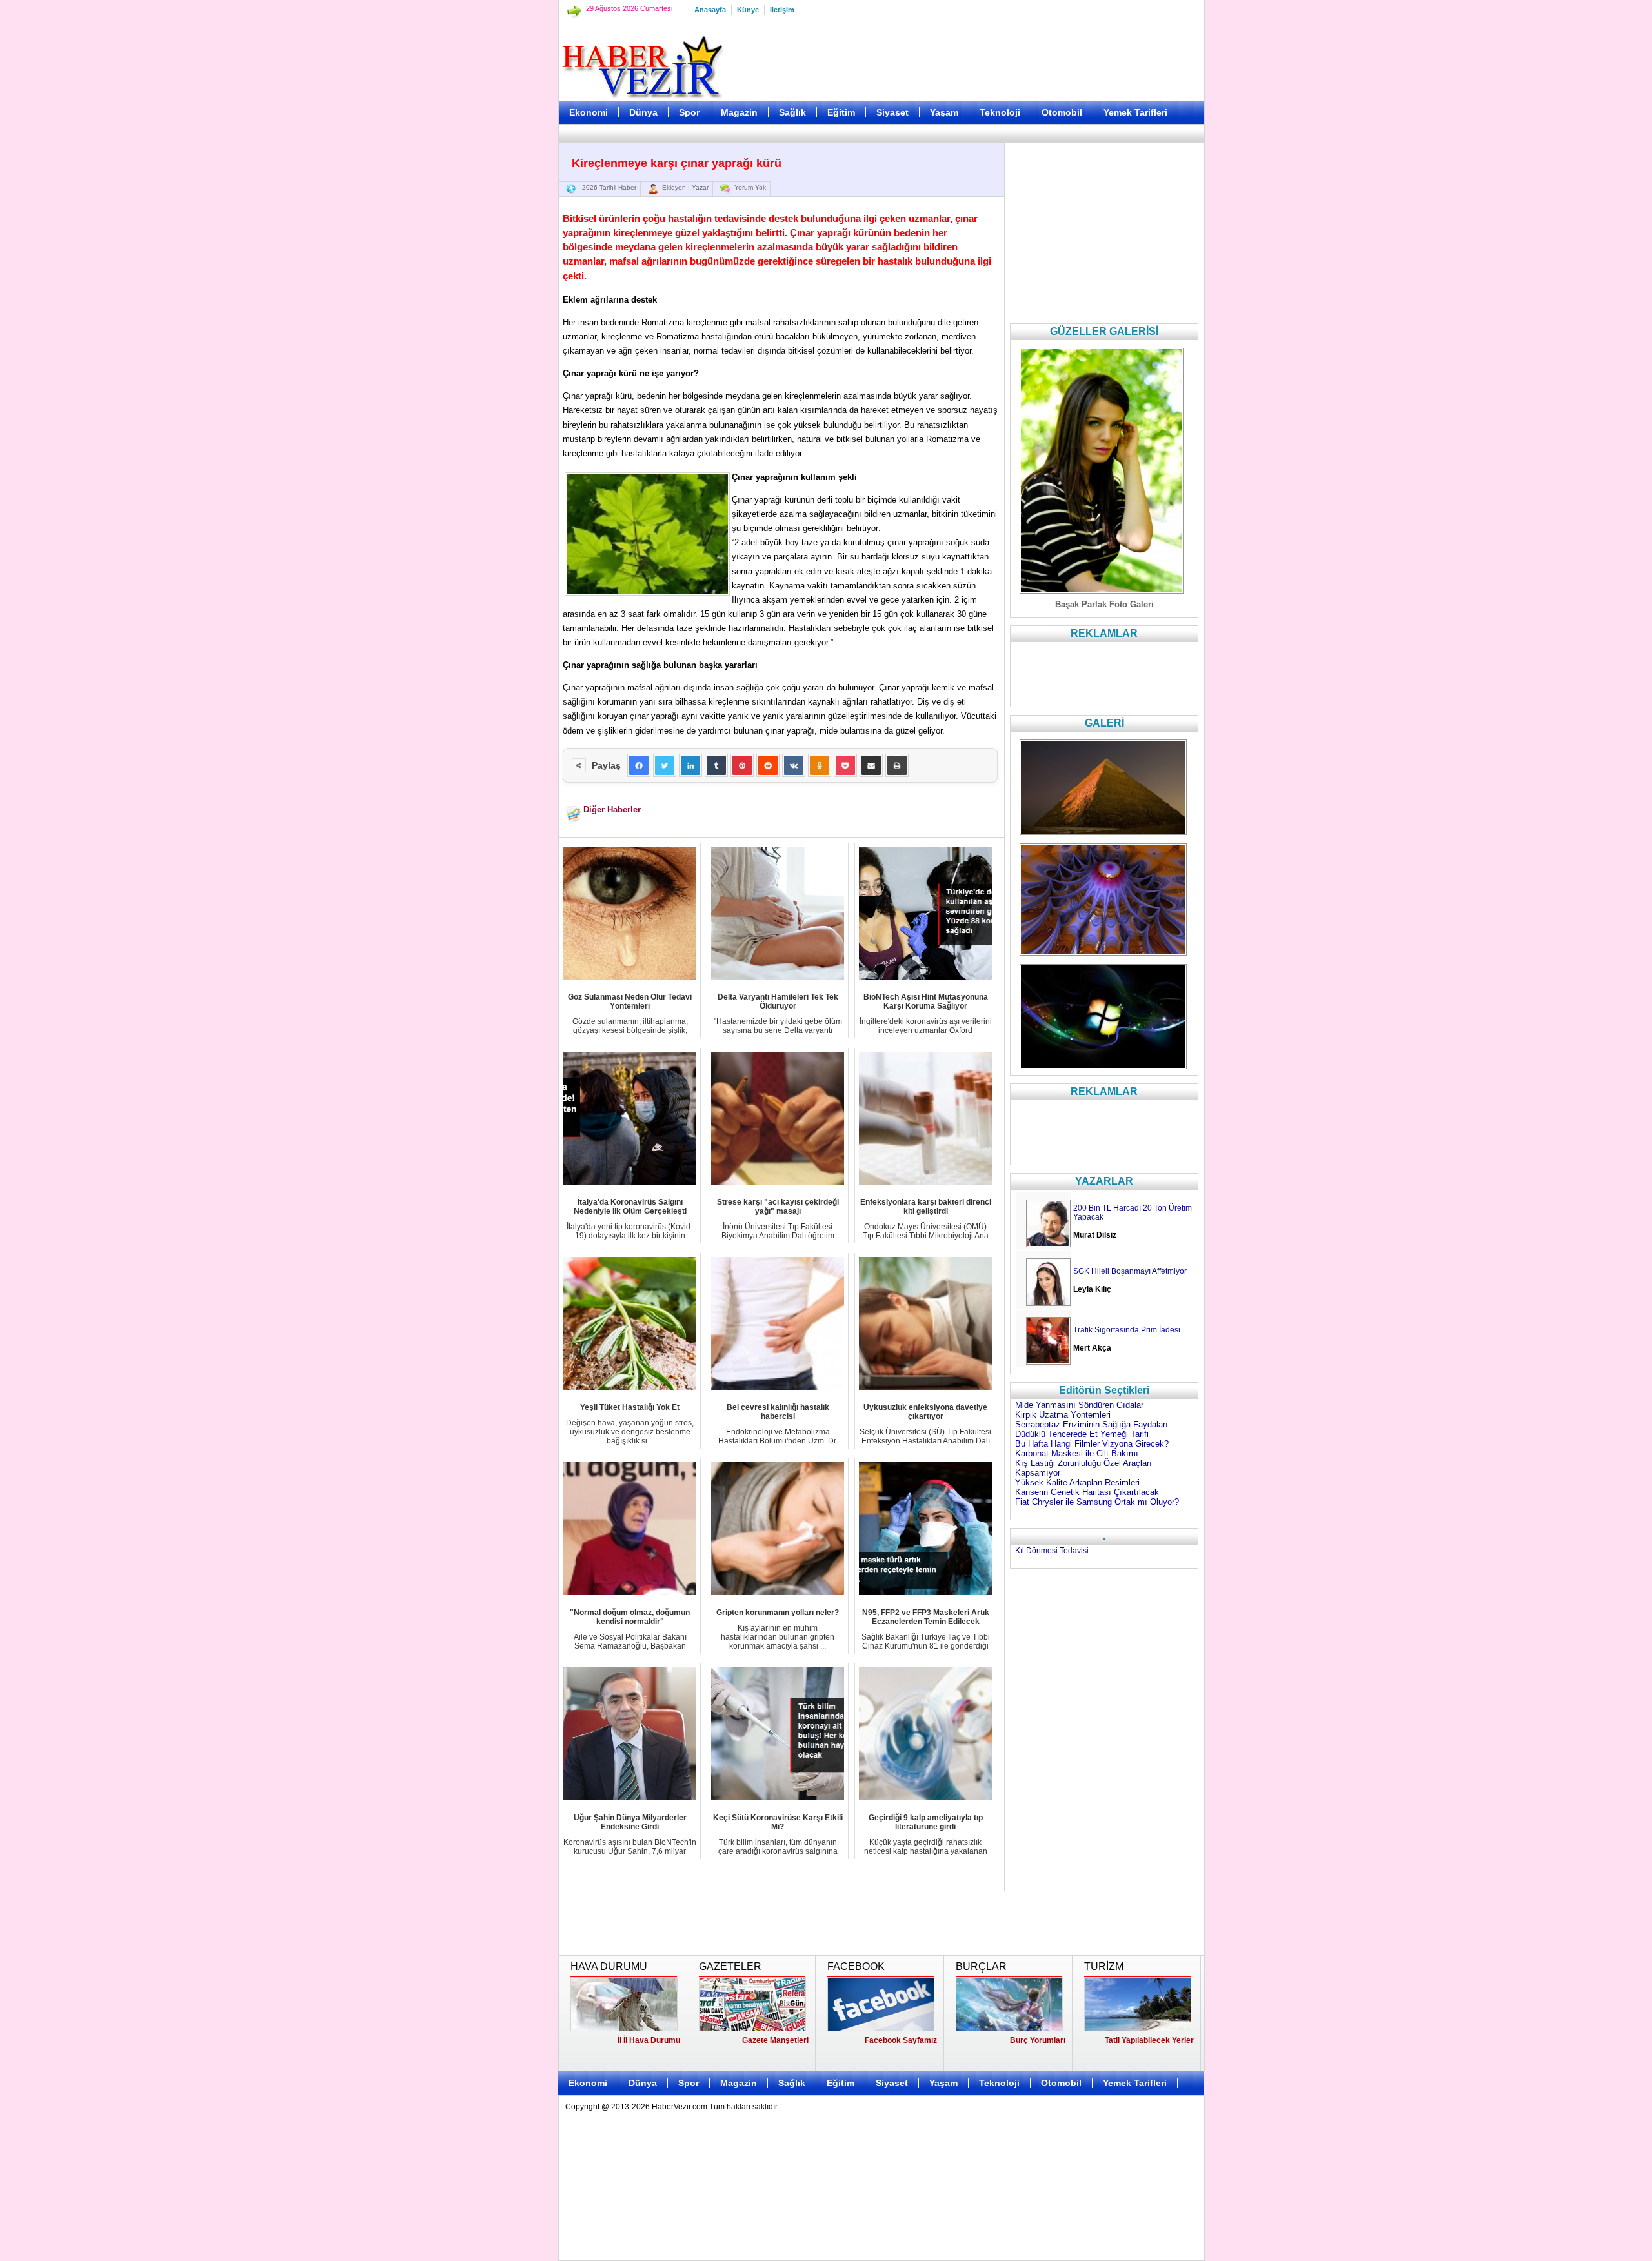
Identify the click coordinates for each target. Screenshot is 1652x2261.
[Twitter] (665, 765)
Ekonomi (589, 112)
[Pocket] (845, 765)
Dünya (643, 112)
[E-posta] (871, 765)
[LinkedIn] (690, 765)
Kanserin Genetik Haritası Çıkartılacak (1087, 1492)
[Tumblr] (716, 765)
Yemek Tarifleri (1135, 112)
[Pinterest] (742, 765)
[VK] (794, 765)
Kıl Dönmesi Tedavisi (1052, 1551)
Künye (748, 10)
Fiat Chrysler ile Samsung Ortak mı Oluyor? (1097, 1502)
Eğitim (841, 112)
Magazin (739, 112)
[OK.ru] (820, 765)
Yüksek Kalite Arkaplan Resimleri (1077, 1482)
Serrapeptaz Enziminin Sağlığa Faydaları (1092, 1424)
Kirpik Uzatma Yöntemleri (1063, 1415)
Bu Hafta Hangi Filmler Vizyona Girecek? (1092, 1444)
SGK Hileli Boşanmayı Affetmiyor (1130, 1271)
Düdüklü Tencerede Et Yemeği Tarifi (1082, 1434)
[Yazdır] (897, 765)
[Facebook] (639, 765)
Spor (689, 112)
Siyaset (892, 112)
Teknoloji (1000, 112)
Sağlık (792, 112)
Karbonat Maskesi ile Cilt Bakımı (1077, 1453)
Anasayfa (710, 10)
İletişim (782, 10)
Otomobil (1062, 112)
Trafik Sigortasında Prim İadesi (1127, 1330)
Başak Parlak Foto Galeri (1104, 604)
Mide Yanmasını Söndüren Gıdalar (1079, 1405)
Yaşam (944, 112)
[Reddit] (768, 765)
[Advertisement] (494, 323)
